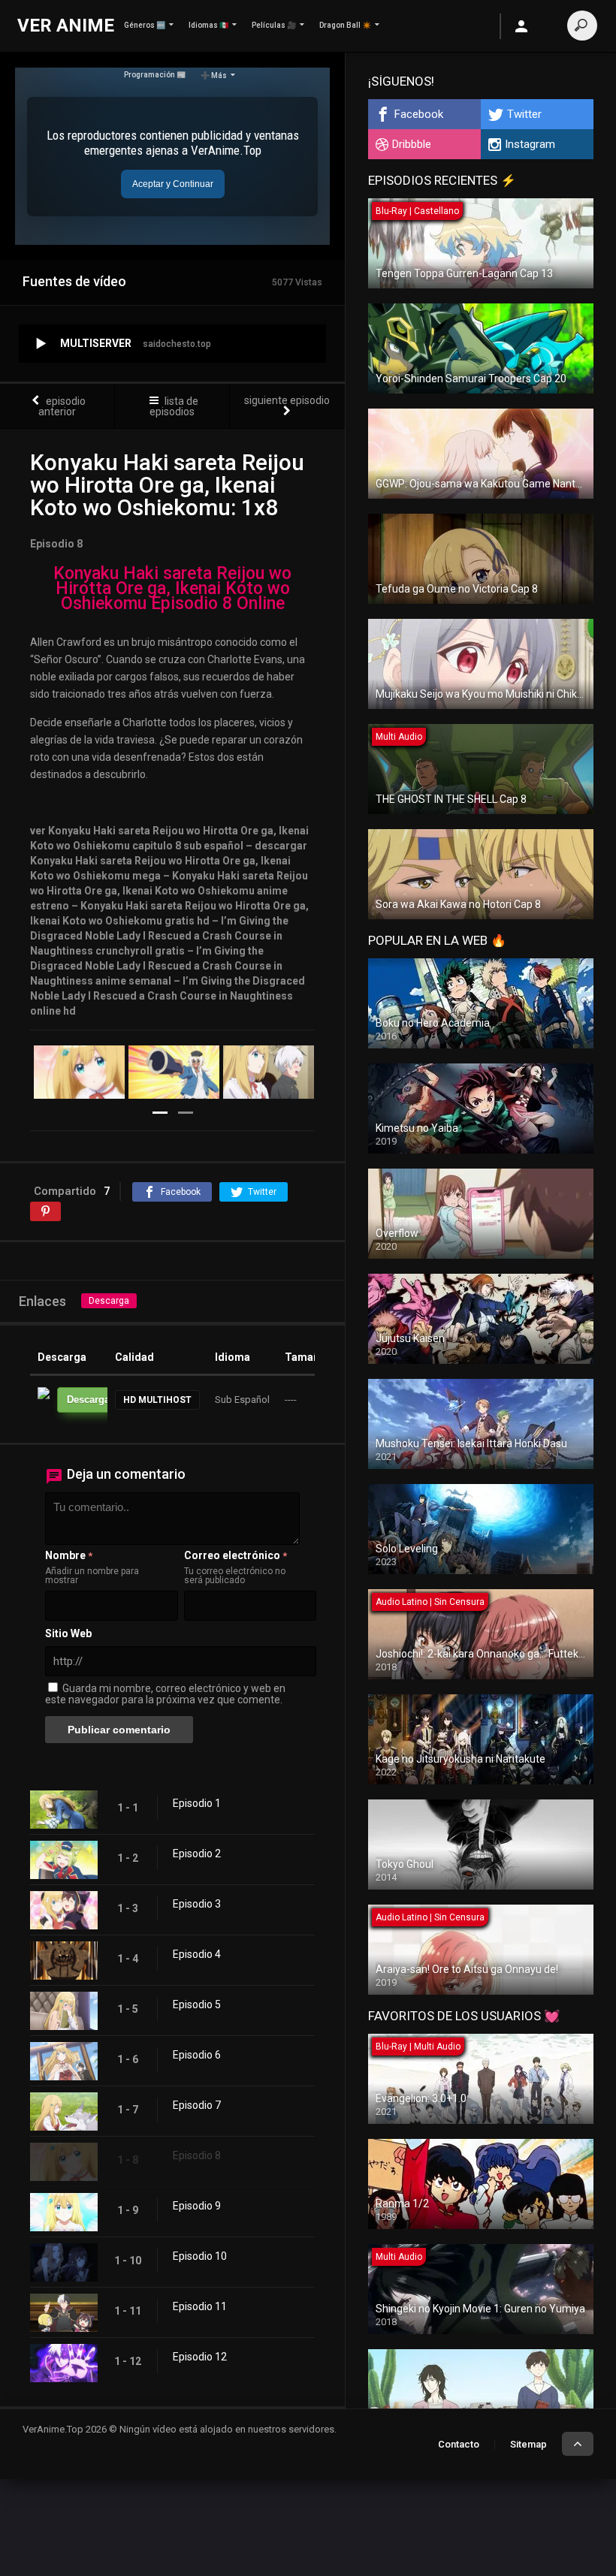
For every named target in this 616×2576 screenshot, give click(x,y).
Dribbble (412, 144)
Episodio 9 (197, 2206)
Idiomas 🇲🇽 (208, 25)
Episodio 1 (197, 1803)
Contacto (459, 2444)
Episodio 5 (197, 2004)
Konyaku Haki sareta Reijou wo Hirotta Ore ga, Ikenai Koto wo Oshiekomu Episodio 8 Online (172, 588)
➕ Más (214, 75)
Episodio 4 (197, 1954)
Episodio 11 (200, 2306)
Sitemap (528, 2444)
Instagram (530, 144)
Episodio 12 (200, 2357)
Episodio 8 (197, 2155)
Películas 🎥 (274, 25)
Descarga (109, 1301)
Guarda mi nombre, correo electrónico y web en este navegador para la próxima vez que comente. (165, 1694)
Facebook (419, 114)
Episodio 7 (197, 2105)
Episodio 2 (197, 1854)
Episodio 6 (197, 2055)
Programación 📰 (155, 75)
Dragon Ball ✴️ (345, 25)
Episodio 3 (197, 1904)
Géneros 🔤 (145, 25)
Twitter (524, 114)
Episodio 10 (200, 2256)
